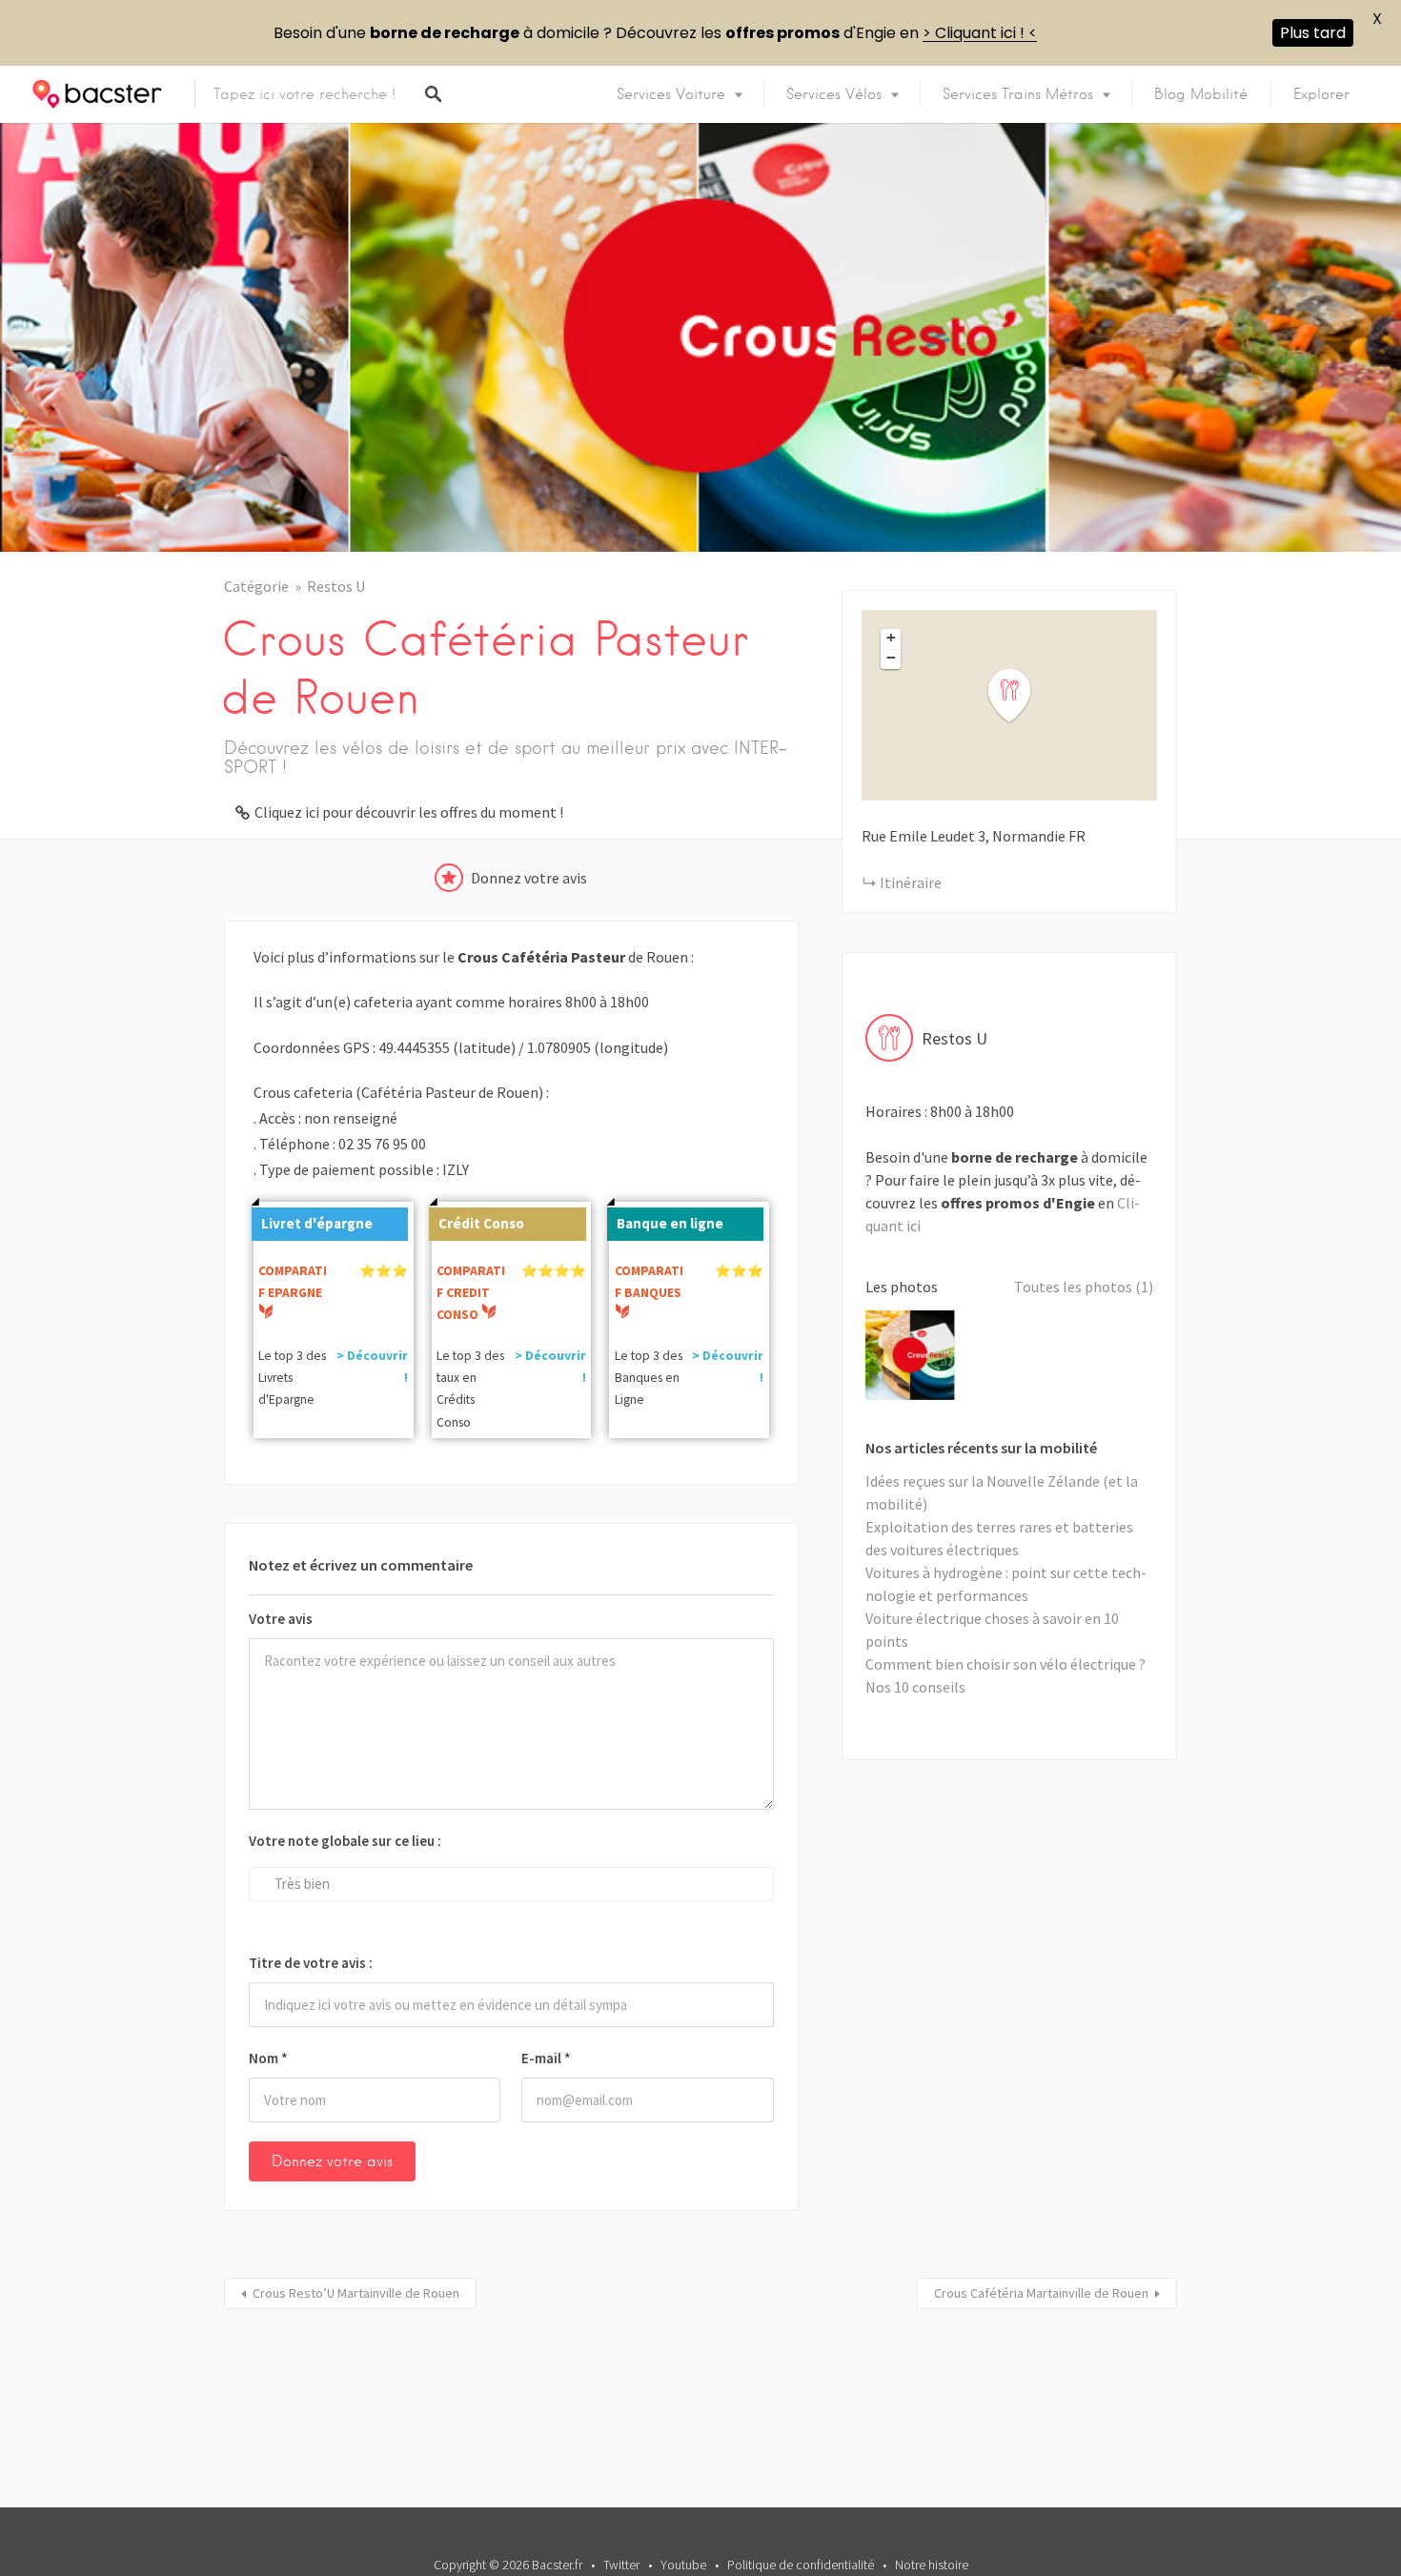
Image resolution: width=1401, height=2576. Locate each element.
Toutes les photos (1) (1084, 1287)
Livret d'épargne (317, 1223)
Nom (268, 2058)
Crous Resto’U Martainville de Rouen (356, 2293)
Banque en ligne (670, 1223)
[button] (1021, 696)
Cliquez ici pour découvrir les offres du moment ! (409, 812)
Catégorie (256, 586)
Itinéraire (911, 882)
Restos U (336, 586)
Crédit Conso (481, 1223)
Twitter (621, 2565)
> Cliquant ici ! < (980, 33)
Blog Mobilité (1201, 94)
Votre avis (281, 1619)
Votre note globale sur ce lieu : (345, 1841)
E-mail (546, 2058)
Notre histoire (932, 2565)
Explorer (1321, 94)
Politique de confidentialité (801, 2565)
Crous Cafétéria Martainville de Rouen (1041, 2293)
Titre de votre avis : (311, 1963)
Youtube (683, 2565)
